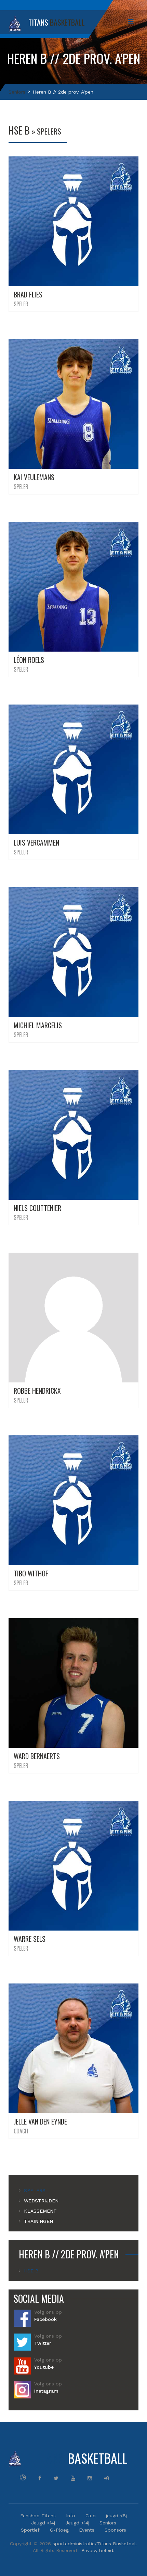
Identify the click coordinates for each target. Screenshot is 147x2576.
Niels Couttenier (37, 1208)
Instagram (46, 2391)
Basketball (79, 2458)
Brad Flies (28, 294)
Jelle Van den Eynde (40, 2121)
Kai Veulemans (34, 477)
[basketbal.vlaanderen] (23, 2477)
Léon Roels (29, 660)
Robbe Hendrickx (37, 1391)
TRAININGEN (38, 2221)
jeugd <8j (116, 2516)
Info (71, 2516)
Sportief (30, 2530)
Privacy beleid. (98, 2550)
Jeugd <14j (43, 2523)
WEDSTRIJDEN (41, 2201)
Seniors (17, 92)
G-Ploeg (59, 2530)
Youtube (44, 2367)
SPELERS (35, 2190)
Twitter (43, 2343)
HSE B (31, 2271)
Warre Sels (30, 1939)
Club (91, 2516)
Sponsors (115, 2530)
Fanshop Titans (38, 2516)
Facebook (45, 2319)
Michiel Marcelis (38, 1025)
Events (87, 2530)
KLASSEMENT (40, 2211)
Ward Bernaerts (37, 1756)
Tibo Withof (31, 1573)
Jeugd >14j (77, 2523)
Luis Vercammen (36, 843)
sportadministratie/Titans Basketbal (94, 2544)
